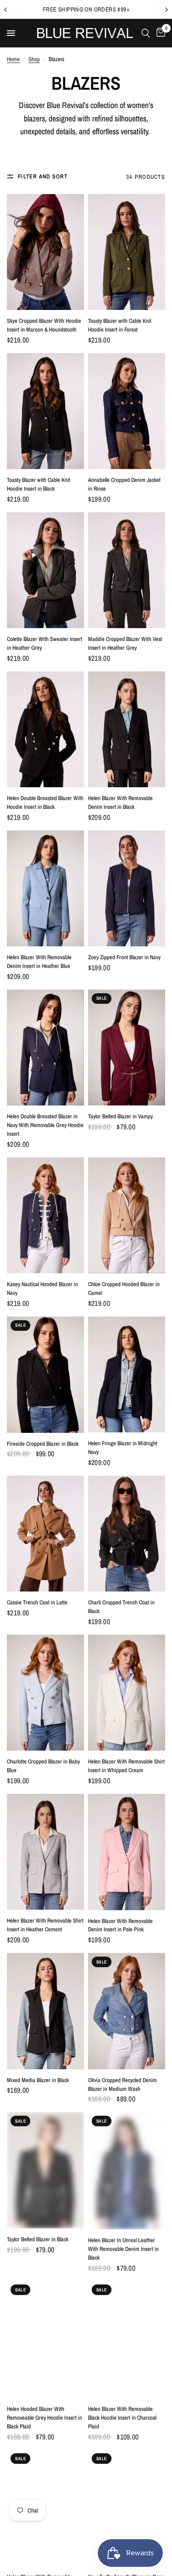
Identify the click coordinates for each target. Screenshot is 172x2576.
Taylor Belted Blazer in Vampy (120, 1116)
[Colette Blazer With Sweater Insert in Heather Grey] (45, 570)
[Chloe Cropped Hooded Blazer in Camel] (127, 1215)
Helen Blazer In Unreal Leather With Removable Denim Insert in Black (123, 2249)
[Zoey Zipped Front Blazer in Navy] (127, 888)
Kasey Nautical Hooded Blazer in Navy (42, 1288)
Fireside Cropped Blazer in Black (43, 1444)
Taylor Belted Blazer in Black (38, 2239)
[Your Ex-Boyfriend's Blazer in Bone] (127, 2508)
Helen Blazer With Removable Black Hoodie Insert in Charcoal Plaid (122, 2418)
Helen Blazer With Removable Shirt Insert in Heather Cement (45, 1925)
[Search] (146, 33)
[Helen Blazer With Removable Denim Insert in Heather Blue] (45, 889)
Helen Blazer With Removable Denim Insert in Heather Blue (39, 962)
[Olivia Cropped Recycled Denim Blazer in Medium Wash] (127, 2011)
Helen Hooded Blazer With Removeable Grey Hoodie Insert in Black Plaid (44, 2418)
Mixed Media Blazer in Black (38, 2080)
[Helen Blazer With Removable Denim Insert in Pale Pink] (127, 1852)
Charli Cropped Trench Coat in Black (121, 1607)
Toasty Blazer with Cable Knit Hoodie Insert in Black (39, 484)
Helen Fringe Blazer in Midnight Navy (123, 1448)
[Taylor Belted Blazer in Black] (45, 2170)
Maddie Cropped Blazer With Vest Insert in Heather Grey (125, 643)
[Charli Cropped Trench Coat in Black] (127, 1534)
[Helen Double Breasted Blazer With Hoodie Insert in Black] (45, 729)
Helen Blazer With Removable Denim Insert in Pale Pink (120, 1925)
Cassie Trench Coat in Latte (37, 1602)
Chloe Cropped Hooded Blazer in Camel (124, 1288)
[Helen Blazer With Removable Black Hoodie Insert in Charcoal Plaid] (127, 2339)
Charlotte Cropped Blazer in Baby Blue (43, 1766)
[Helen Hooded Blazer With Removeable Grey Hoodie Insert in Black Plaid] (45, 2339)
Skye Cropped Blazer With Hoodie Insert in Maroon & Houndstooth (44, 325)
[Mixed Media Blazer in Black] (45, 2011)
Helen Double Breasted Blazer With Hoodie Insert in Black (45, 802)
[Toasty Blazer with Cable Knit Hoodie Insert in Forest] (127, 252)
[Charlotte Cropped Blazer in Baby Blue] (45, 1693)
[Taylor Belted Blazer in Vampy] (127, 1048)
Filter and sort (43, 176)
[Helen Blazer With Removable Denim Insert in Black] (127, 729)
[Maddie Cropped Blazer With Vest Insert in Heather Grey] (127, 570)
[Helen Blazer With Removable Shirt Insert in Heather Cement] (45, 1852)
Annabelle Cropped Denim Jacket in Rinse (124, 484)
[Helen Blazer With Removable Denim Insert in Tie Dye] (45, 2507)
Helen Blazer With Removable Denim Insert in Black (120, 802)
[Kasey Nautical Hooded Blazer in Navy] (45, 1216)
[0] (159, 33)
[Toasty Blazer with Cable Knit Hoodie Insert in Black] (45, 411)
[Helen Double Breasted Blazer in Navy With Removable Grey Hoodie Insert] (45, 1048)
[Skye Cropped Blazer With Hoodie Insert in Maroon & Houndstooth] (45, 252)
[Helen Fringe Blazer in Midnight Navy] (127, 1374)
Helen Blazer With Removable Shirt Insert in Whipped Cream (126, 1766)
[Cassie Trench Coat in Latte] (45, 1534)
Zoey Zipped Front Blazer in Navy (124, 957)
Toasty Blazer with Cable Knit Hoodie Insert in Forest (120, 325)
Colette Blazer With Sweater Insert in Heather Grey (44, 643)
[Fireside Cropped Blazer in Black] (45, 1375)
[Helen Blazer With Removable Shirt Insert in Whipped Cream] (127, 1693)
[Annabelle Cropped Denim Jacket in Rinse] (127, 411)
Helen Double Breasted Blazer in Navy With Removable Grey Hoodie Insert (45, 1125)
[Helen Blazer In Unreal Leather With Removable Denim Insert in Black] (127, 2171)
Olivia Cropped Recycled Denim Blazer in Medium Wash (122, 2084)
